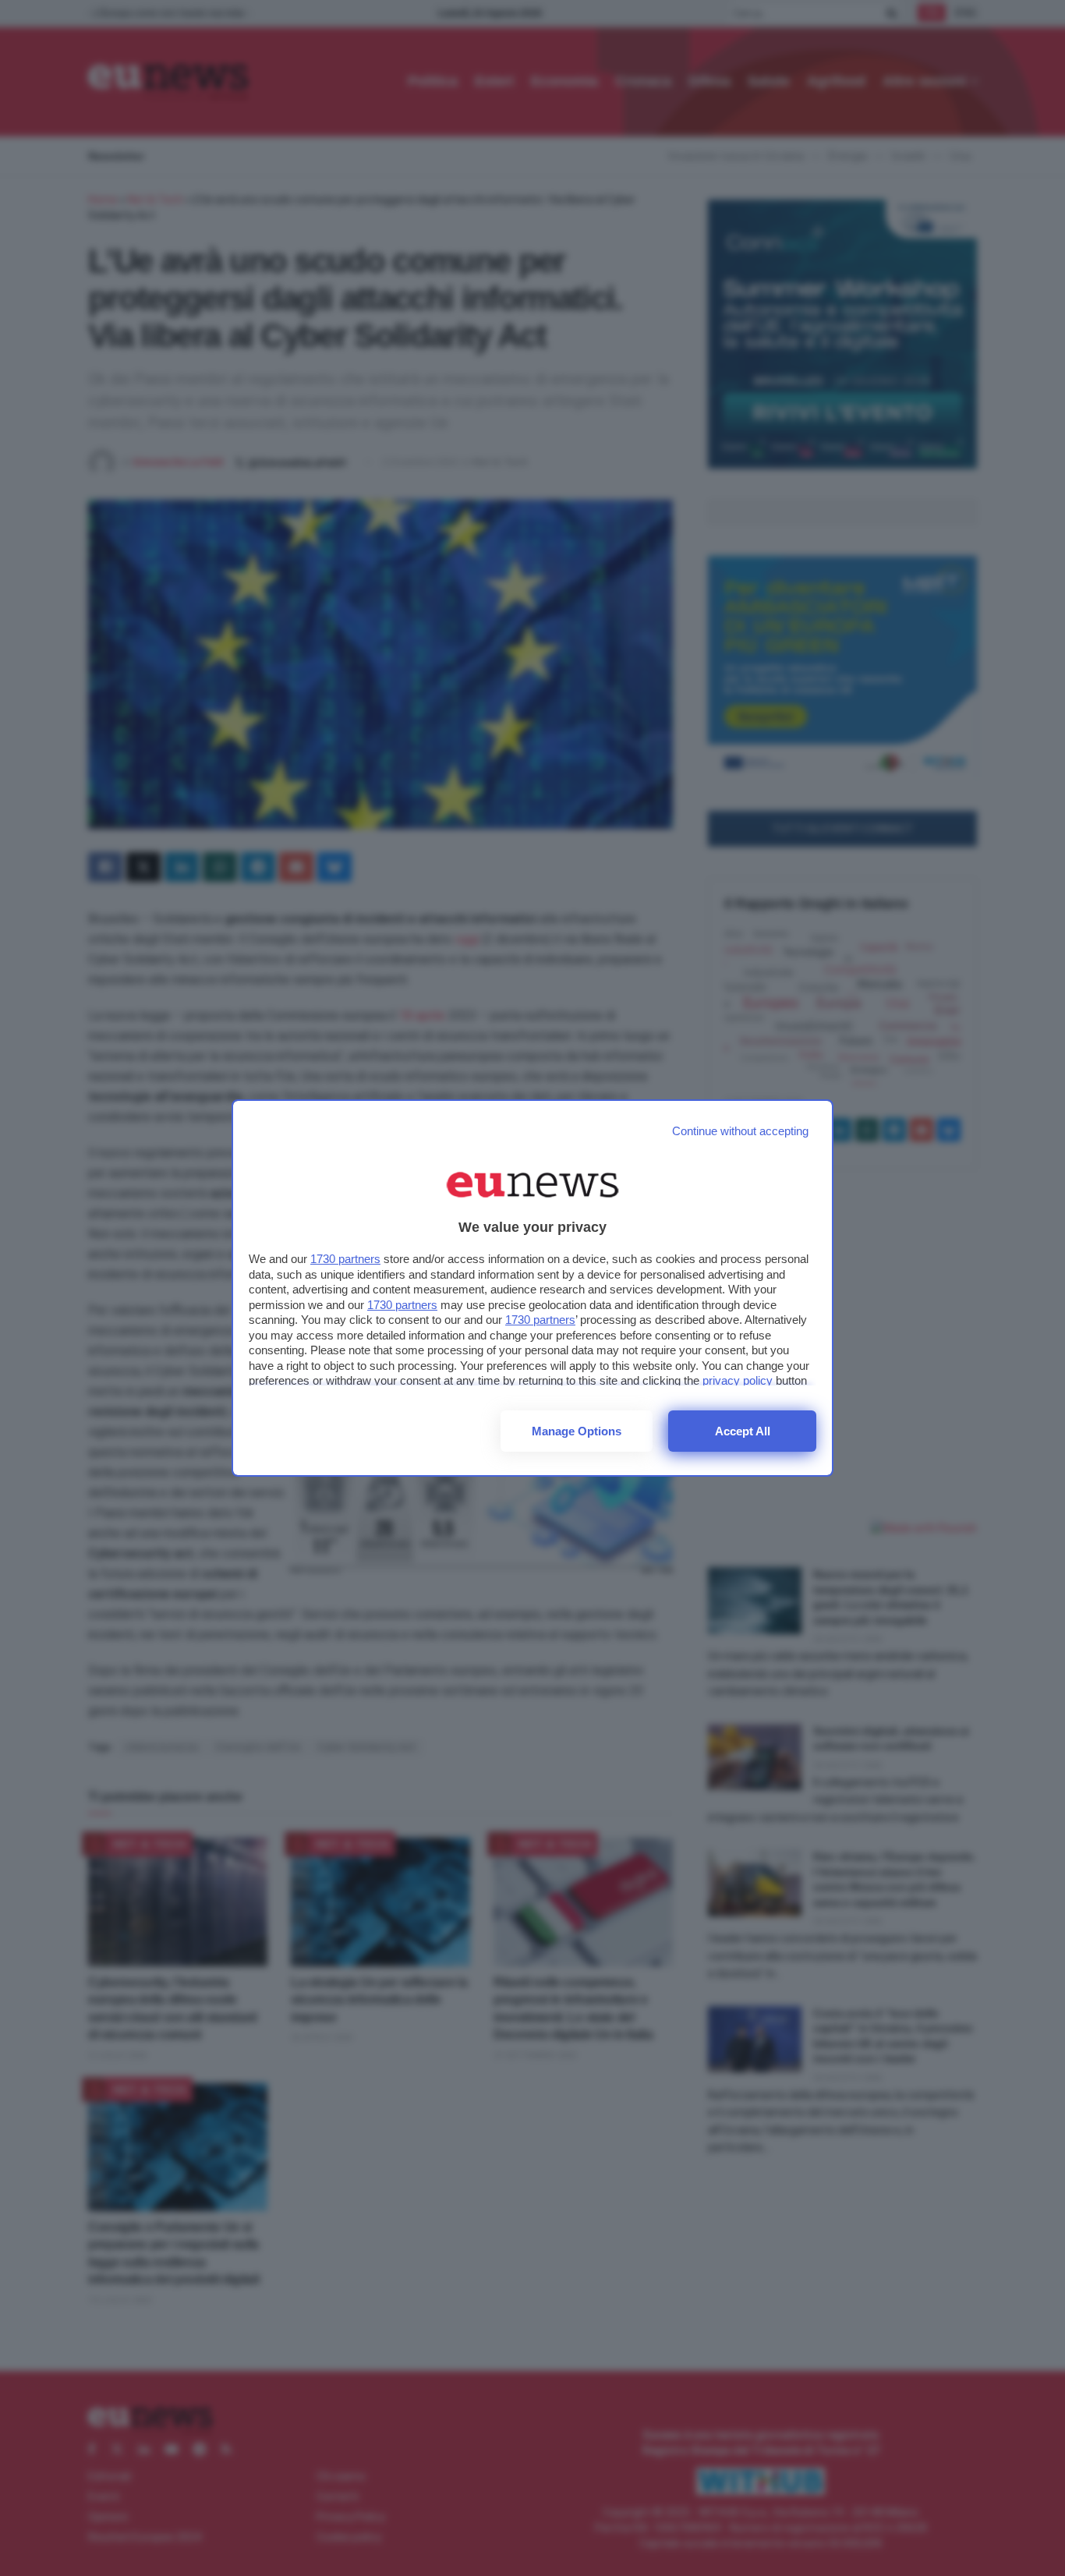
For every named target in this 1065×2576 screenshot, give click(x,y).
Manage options (577, 1431)
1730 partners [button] (345, 1259)
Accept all (743, 1431)
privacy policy (738, 1380)
